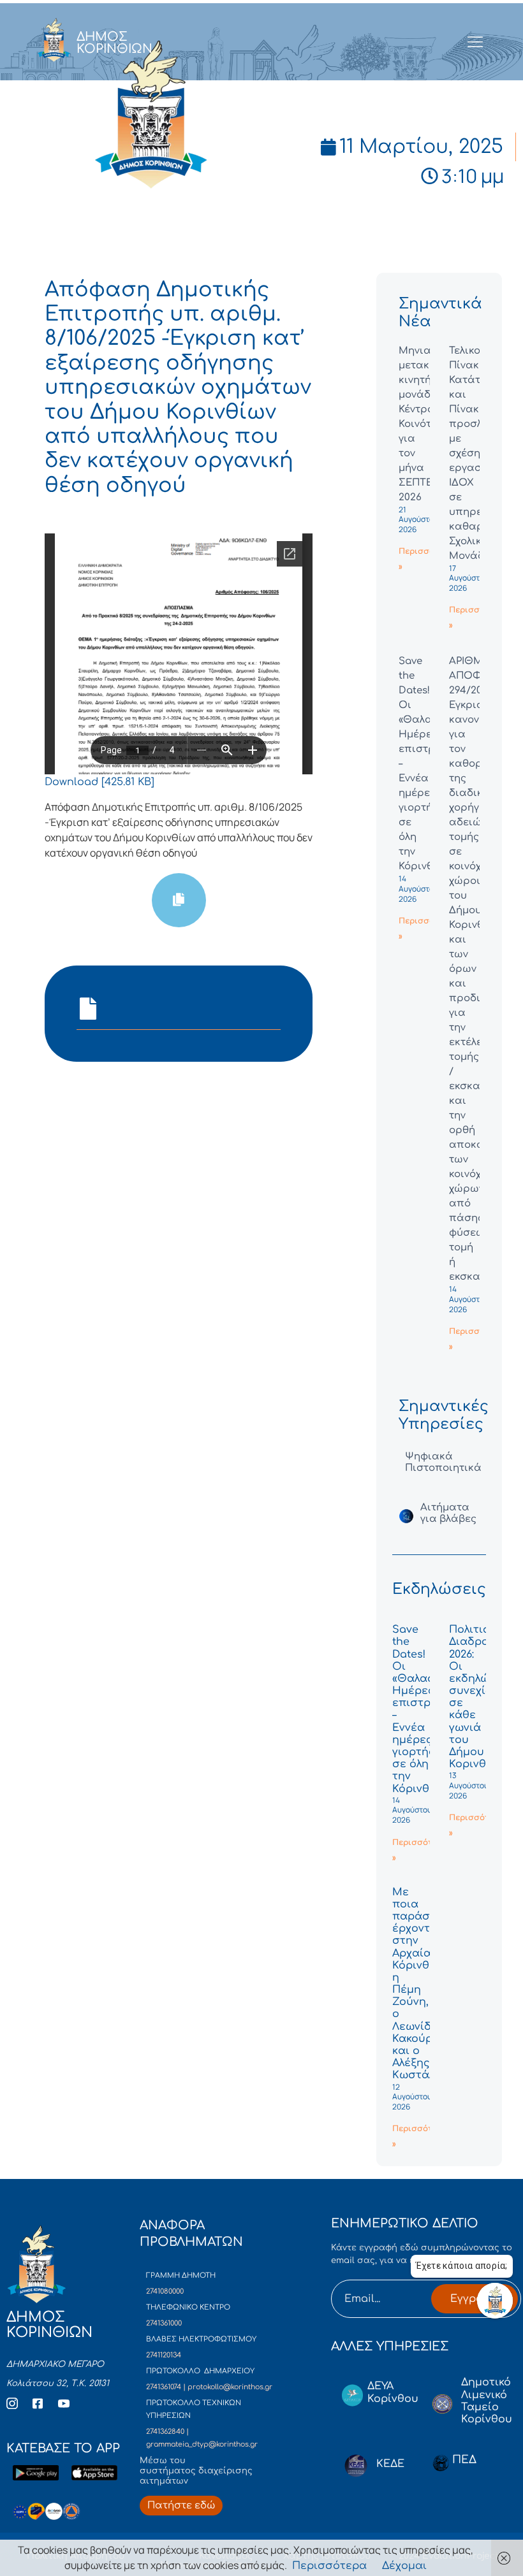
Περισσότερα (329, 2566)
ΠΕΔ (464, 2460)
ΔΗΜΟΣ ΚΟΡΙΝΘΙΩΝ (114, 43)
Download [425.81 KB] (99, 782)
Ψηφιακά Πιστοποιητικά (443, 1462)
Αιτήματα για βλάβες (448, 1513)
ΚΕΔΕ (390, 2464)
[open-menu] (475, 43)
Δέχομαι (404, 2566)
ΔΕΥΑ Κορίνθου (393, 2392)
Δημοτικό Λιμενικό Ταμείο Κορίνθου (487, 2401)
